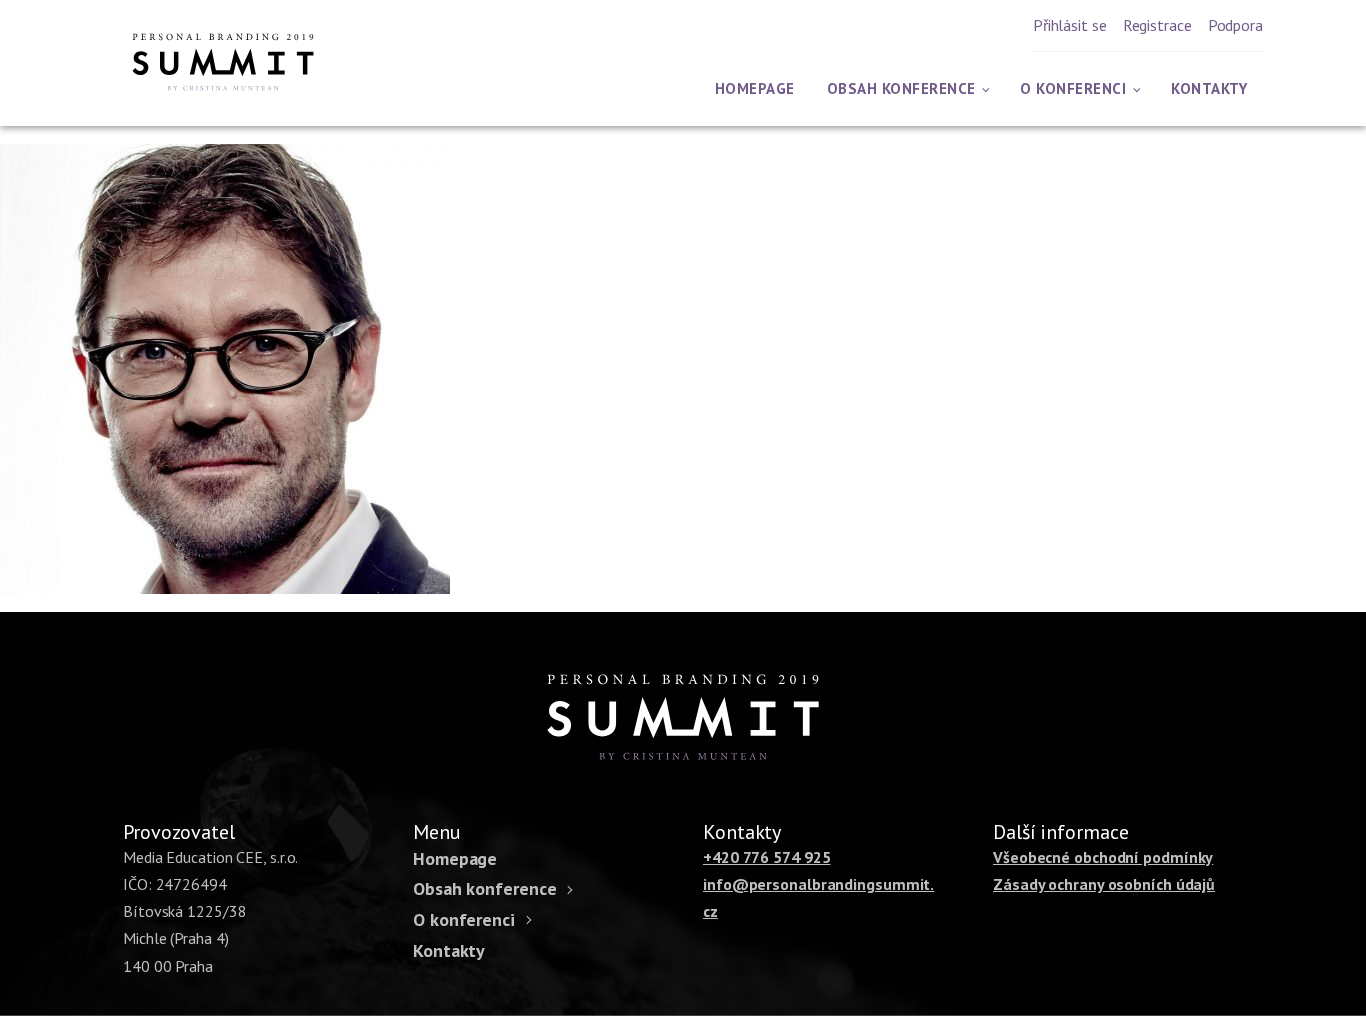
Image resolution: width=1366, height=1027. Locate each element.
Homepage (755, 88)
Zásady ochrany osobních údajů (1104, 884)
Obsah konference (901, 88)
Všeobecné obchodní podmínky (1103, 857)
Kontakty (1209, 88)
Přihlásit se (1070, 25)
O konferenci (1073, 88)
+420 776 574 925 (766, 857)
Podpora (1235, 25)
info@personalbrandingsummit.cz (818, 897)
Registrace (1157, 25)
